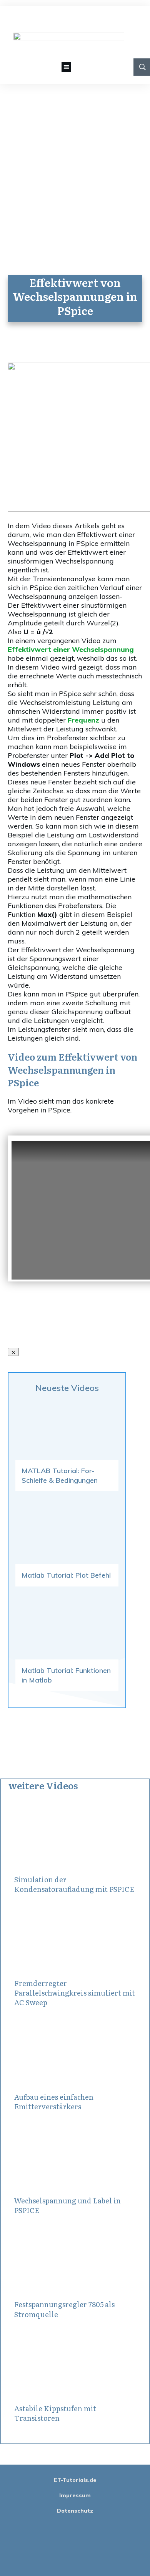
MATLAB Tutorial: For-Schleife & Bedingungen (60, 1475)
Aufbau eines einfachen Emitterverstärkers (54, 2102)
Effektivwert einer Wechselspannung (71, 649)
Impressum (75, 2495)
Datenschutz (75, 2511)
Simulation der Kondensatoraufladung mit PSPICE (74, 1884)
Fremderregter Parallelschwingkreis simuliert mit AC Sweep (75, 1993)
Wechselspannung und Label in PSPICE (67, 2205)
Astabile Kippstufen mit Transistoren (55, 2413)
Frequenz (83, 720)
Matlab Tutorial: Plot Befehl (66, 1575)
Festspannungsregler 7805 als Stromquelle (64, 2309)
